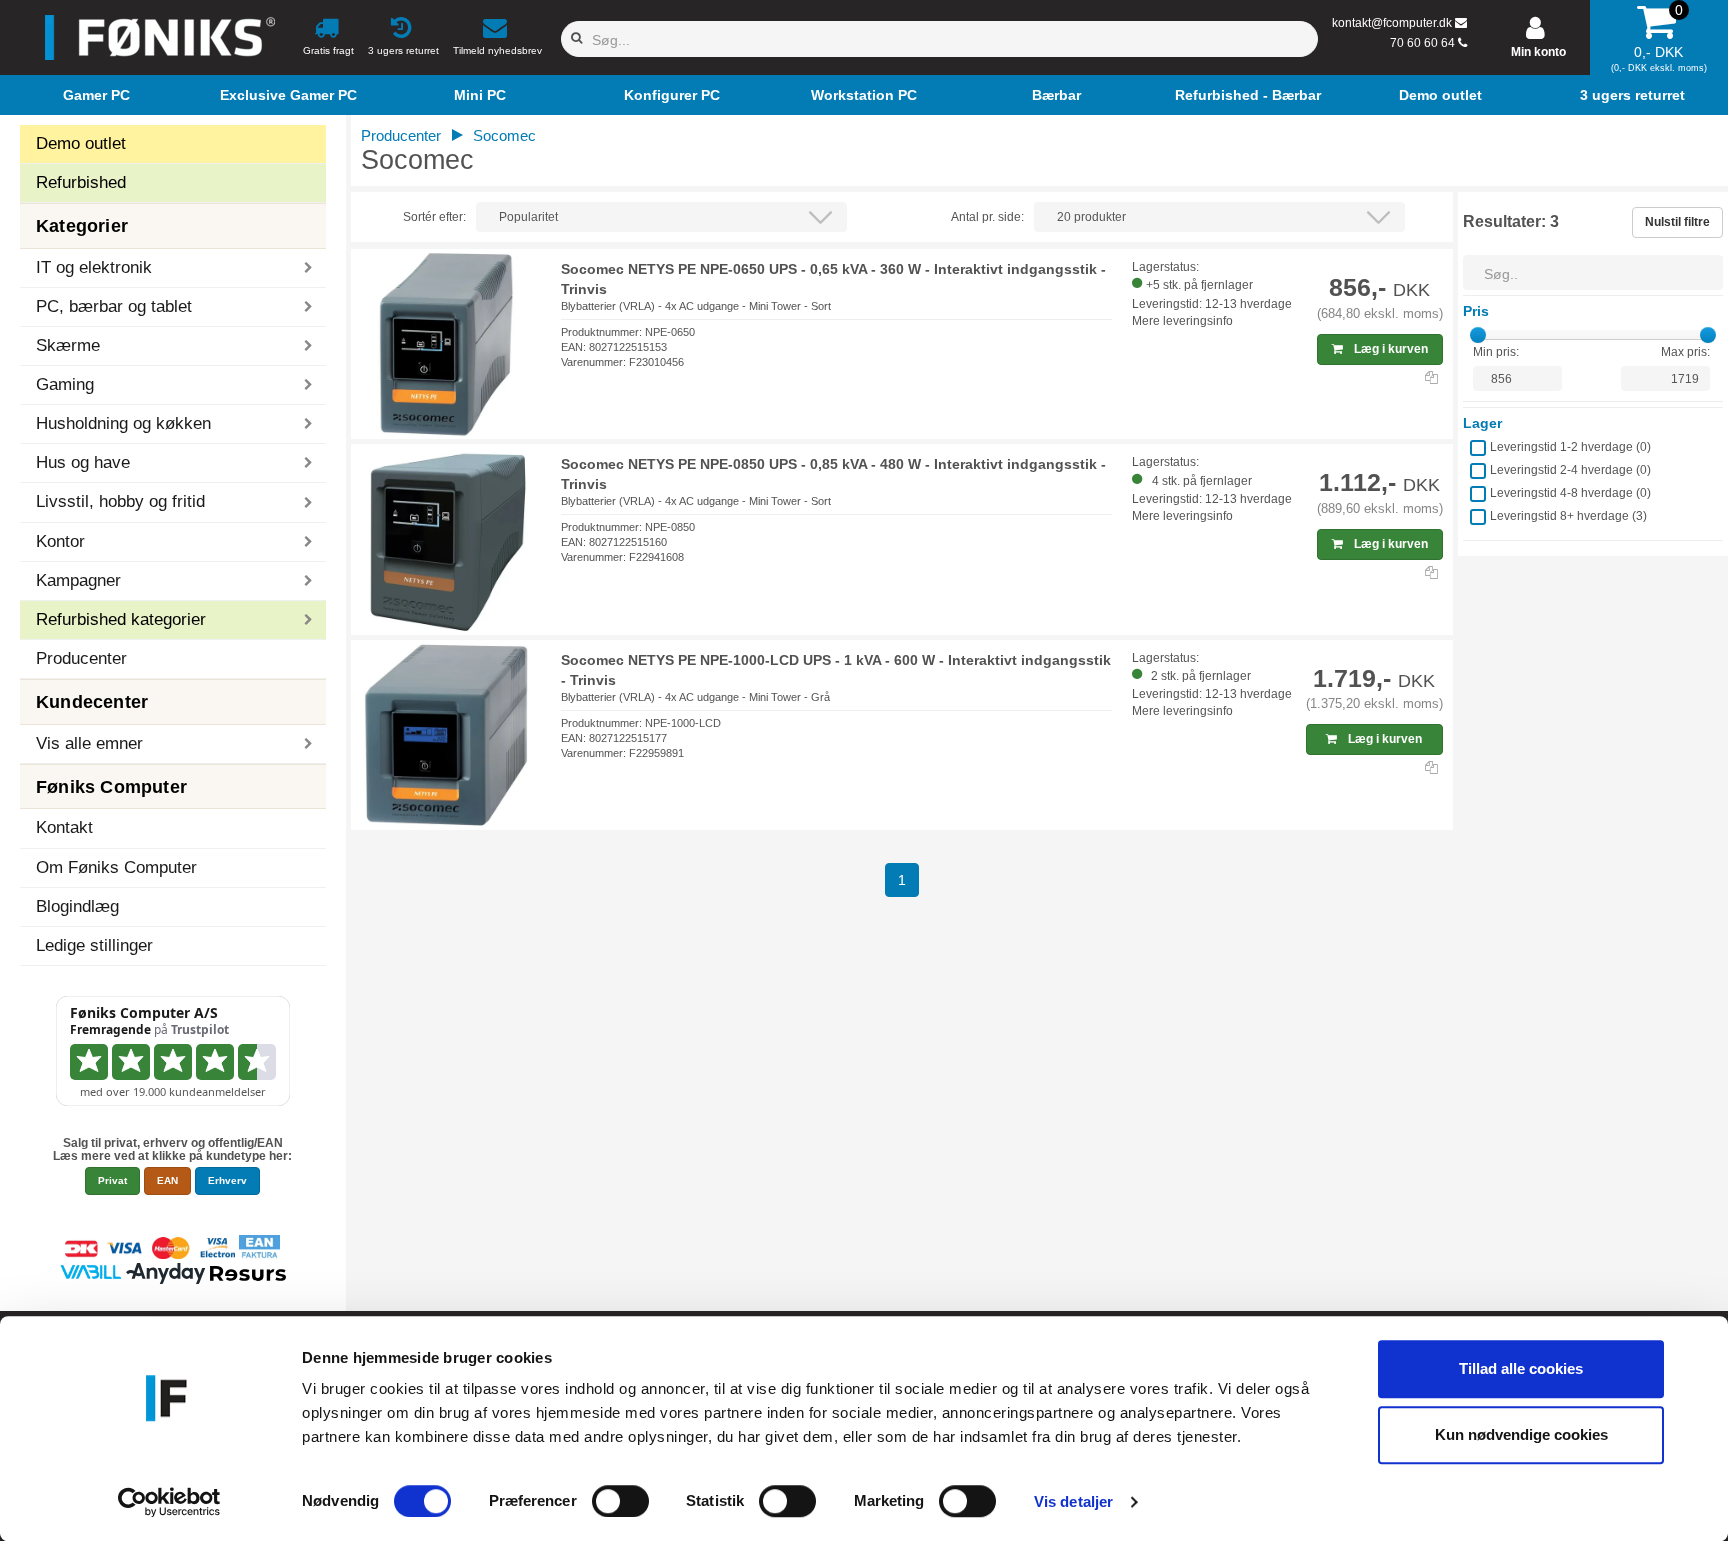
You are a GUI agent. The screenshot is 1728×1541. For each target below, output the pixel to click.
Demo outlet (81, 143)
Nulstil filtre (1677, 222)
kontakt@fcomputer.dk (1392, 23)
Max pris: (1685, 352)
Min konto (1538, 52)
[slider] (1478, 335)
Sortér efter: (434, 217)
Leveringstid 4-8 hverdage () (1570, 493)
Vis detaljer (1073, 1501)
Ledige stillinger (94, 945)
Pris (1476, 311)
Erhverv (227, 1180)
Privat (112, 1180)
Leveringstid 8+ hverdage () (1568, 516)
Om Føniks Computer (116, 867)
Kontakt (64, 827)
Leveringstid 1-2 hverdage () (1570, 447)
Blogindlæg (77, 906)
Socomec (504, 135)
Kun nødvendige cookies (1521, 1434)
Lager (1482, 423)
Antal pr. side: (987, 217)
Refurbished (81, 182)
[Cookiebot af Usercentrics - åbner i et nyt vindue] (169, 1502)
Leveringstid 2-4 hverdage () (1570, 470)
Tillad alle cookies (1521, 1368)
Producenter (81, 658)
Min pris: (1496, 352)
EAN (167, 1180)
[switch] (620, 1501)
